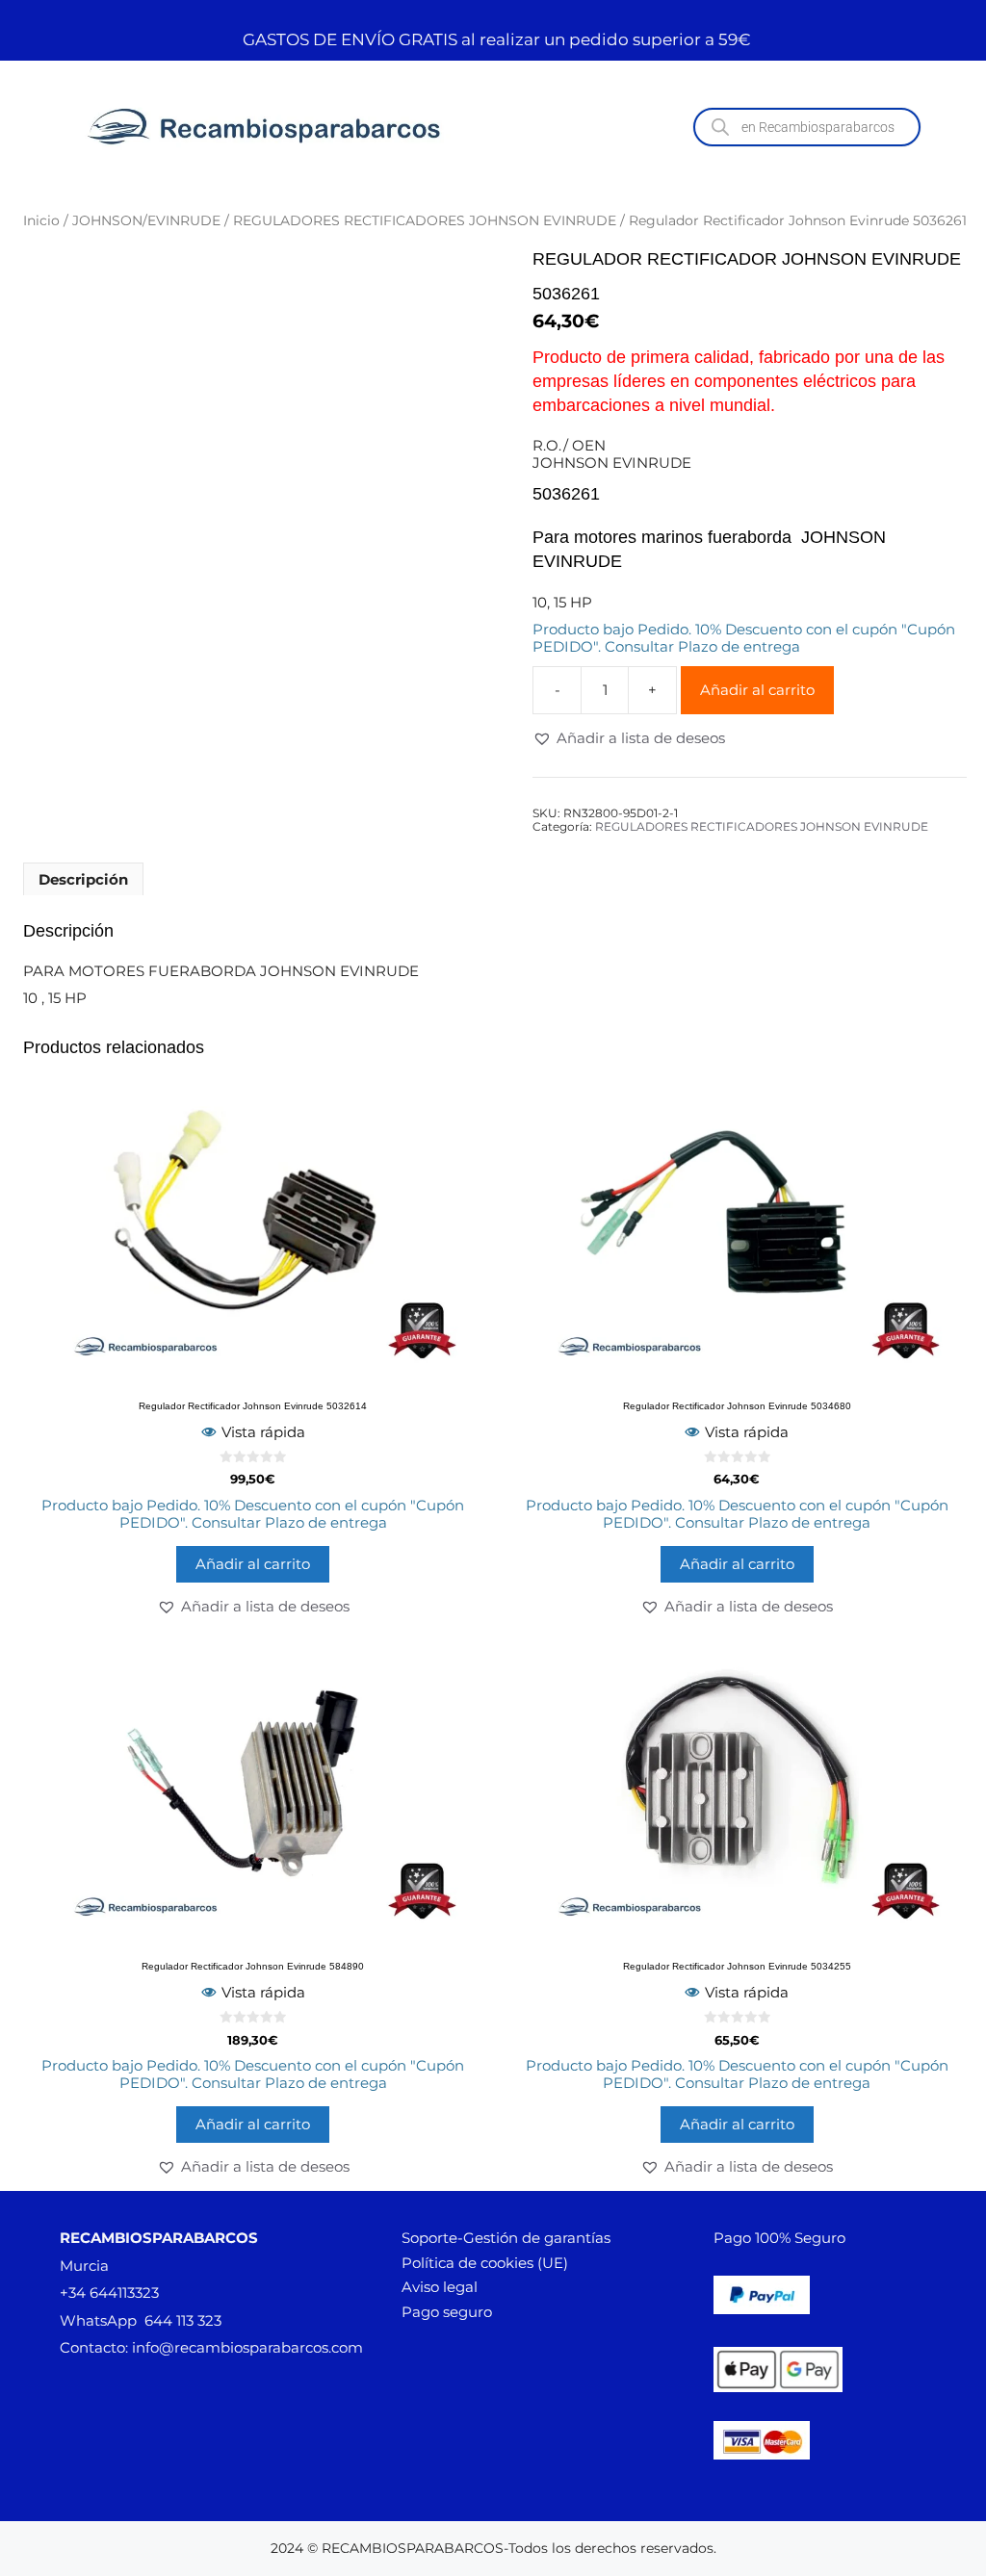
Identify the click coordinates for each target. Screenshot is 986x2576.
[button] (629, 738)
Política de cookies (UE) (485, 2263)
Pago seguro (447, 2312)
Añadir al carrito (757, 690)
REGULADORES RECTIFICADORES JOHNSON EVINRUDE (425, 220)
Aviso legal (440, 2287)
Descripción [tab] (83, 879)
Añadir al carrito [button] (253, 1564)
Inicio (41, 220)
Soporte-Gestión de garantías (506, 2238)
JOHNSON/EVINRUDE (146, 220)
